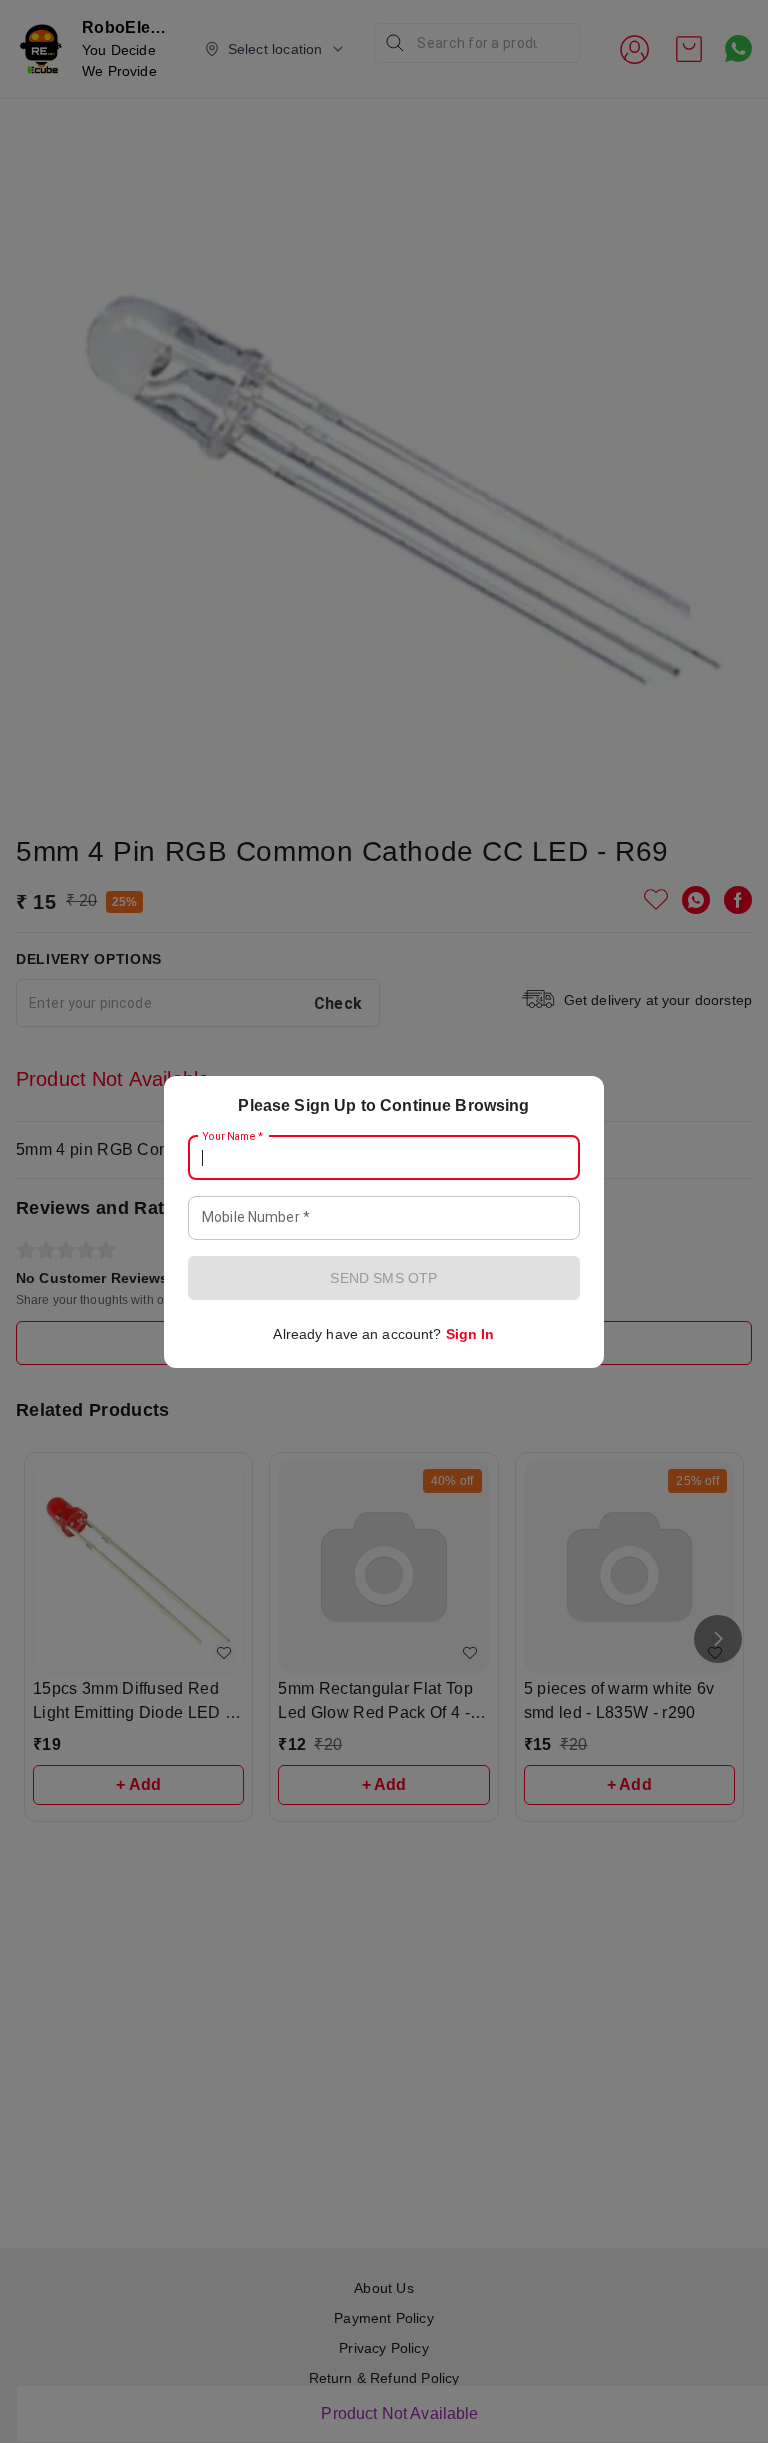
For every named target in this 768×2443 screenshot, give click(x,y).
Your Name (233, 1136)
